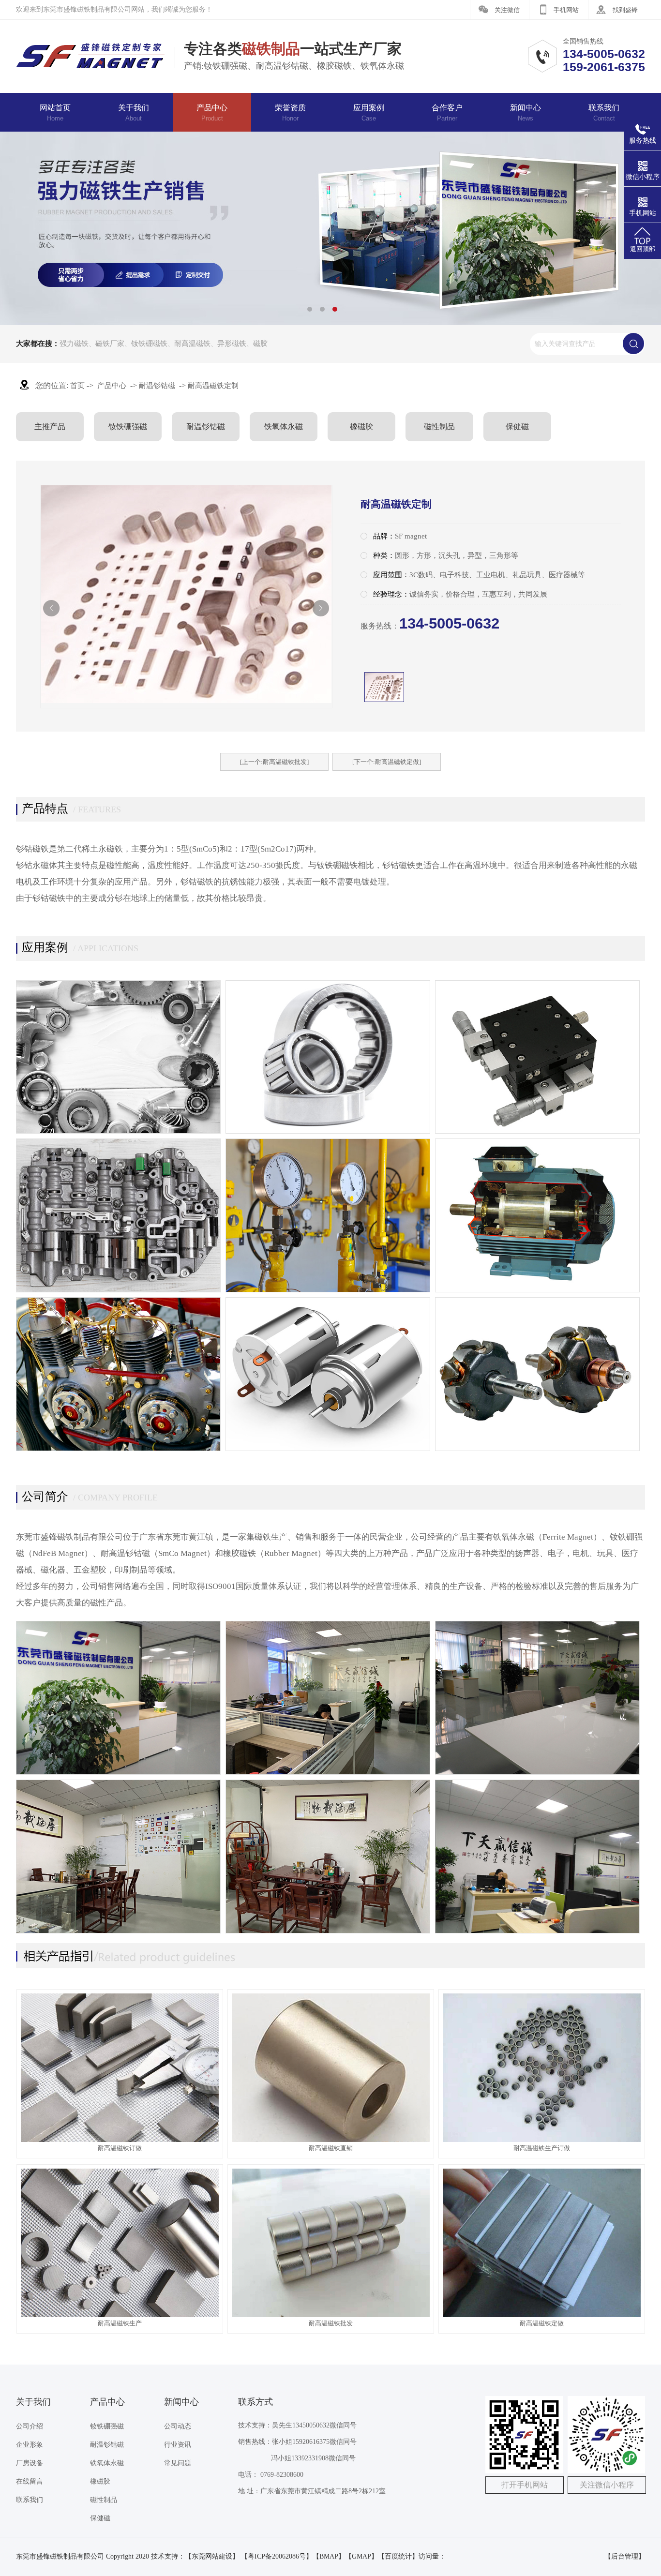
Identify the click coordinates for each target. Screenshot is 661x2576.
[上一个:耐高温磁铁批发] (274, 762)
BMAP (329, 2556)
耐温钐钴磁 (157, 386)
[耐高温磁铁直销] (331, 2140)
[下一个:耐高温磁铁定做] (387, 762)
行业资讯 (178, 2445)
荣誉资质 (290, 113)
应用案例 (369, 113)
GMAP (361, 2556)
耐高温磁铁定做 (542, 2323)
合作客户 (447, 113)
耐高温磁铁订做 (120, 2148)
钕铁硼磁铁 (149, 344)
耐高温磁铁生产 (120, 2323)
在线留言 (30, 2481)
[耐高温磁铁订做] (120, 2140)
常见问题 (178, 2463)
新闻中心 (526, 113)
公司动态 (178, 2426)
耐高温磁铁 (192, 344)
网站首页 (55, 113)
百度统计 (398, 2556)
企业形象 (30, 2445)
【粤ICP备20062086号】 (277, 2556)
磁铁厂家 (110, 344)
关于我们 (134, 113)
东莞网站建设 (212, 2556)
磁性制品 (439, 427)
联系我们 (604, 113)
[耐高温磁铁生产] (120, 2315)
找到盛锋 (625, 10)
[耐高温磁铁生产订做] (542, 2140)
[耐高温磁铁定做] (542, 2315)
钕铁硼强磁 (128, 427)
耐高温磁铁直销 (331, 2148)
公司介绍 (30, 2426)
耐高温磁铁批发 (331, 2323)
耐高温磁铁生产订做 (542, 2148)
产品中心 (212, 113)
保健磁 (517, 427)
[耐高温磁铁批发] (331, 2315)
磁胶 (260, 344)
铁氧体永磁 (284, 427)
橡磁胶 (361, 427)
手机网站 (566, 10)
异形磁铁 (232, 344)
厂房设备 (30, 2463)
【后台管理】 (625, 2556)
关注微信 (507, 10)
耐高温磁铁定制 (213, 386)
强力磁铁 (74, 344)
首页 (77, 386)
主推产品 (50, 427)
